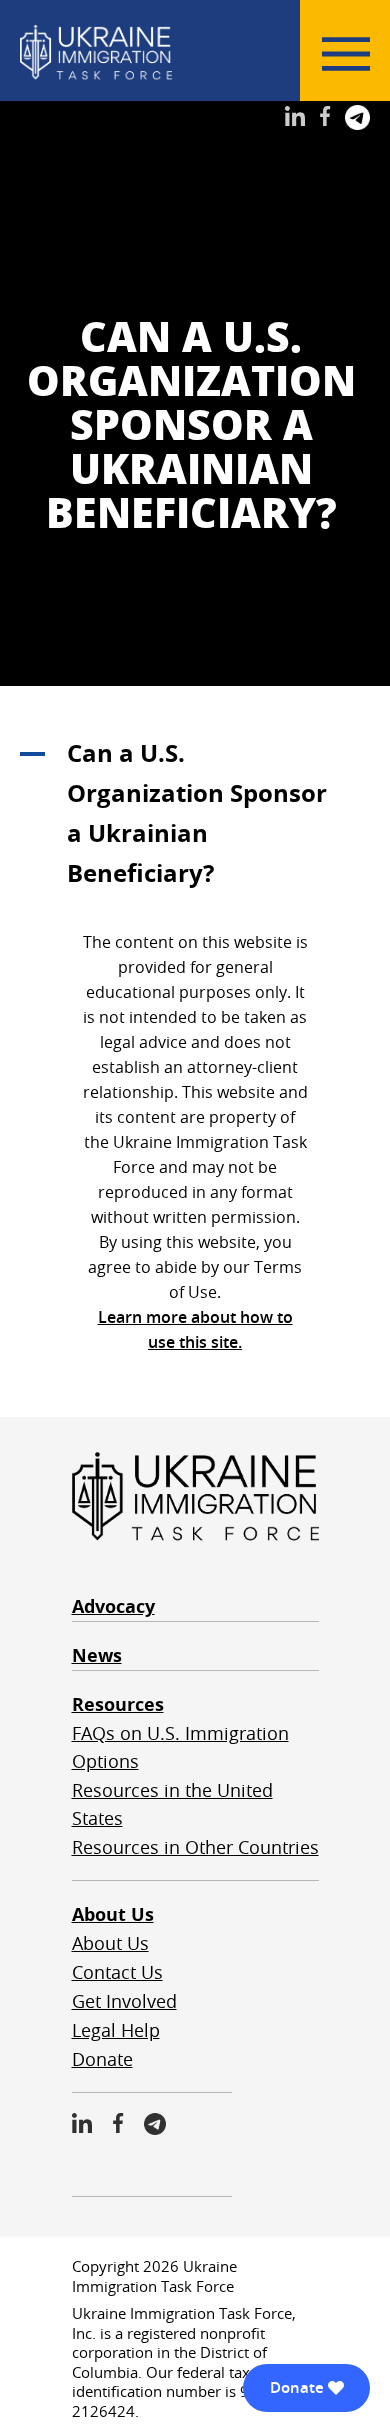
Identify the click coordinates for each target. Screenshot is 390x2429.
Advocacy (113, 1606)
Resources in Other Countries (195, 1847)
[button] (195, 813)
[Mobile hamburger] (346, 54)
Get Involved (124, 2001)
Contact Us (117, 1972)
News (97, 1655)
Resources (118, 1704)
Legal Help (116, 2030)
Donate (102, 2059)
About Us (113, 1914)
